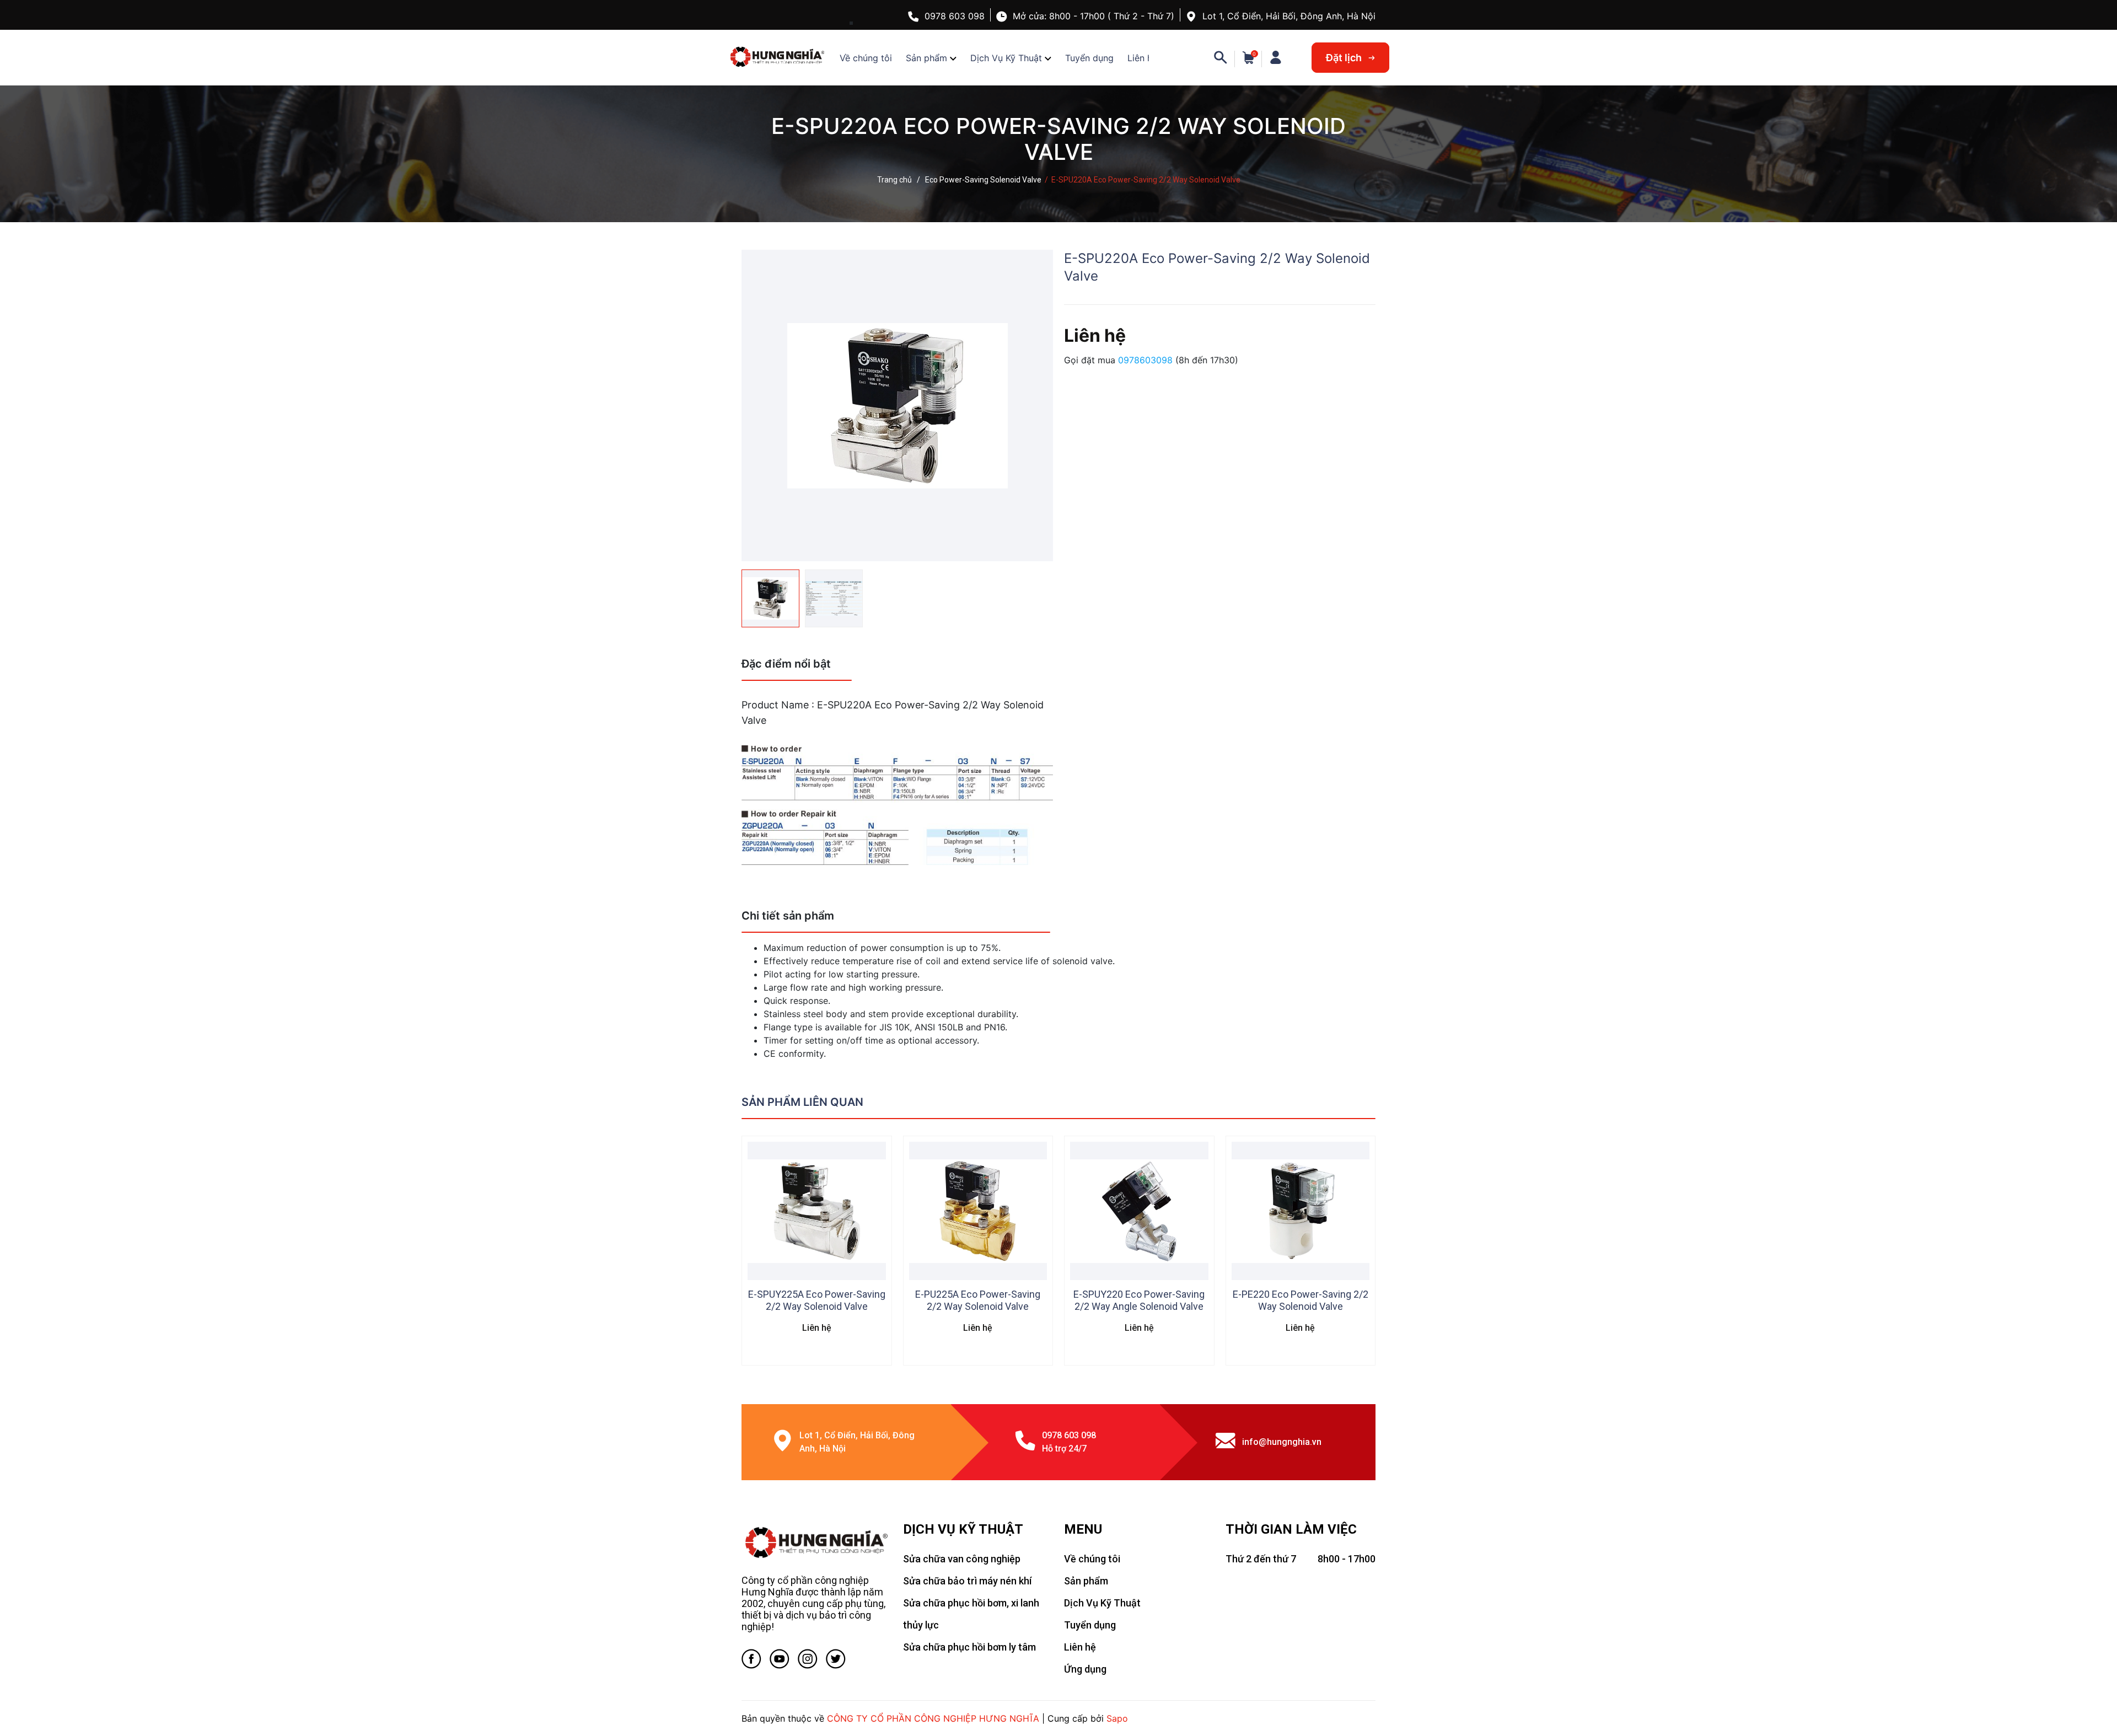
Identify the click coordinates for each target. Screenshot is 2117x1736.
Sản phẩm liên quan (802, 1102)
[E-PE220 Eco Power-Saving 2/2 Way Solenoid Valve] (1301, 1211)
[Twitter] (836, 1661)
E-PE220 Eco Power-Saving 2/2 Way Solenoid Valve (1301, 1300)
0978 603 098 (955, 16)
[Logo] (817, 1542)
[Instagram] (808, 1661)
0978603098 (1147, 360)
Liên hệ (1142, 58)
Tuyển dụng (1089, 58)
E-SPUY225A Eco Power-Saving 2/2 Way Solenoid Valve (817, 1300)
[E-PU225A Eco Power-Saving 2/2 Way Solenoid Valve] (978, 1211)
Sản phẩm (926, 58)
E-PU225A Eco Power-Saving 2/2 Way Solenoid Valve (978, 1300)
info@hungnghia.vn (1282, 1442)
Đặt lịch (1345, 58)
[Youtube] (780, 1661)
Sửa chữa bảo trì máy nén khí (967, 1581)
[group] (897, 405)
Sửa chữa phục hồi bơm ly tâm (969, 1647)
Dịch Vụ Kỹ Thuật (1006, 58)
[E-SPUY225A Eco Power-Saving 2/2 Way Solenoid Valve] (817, 1211)
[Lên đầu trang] (2087, 1684)
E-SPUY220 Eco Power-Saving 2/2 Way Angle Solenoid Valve (1139, 1300)
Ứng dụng (1085, 1669)
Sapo (1117, 1718)
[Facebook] (751, 1661)
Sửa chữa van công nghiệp (962, 1559)
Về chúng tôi (866, 58)
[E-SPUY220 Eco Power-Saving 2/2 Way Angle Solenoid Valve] (1139, 1211)
